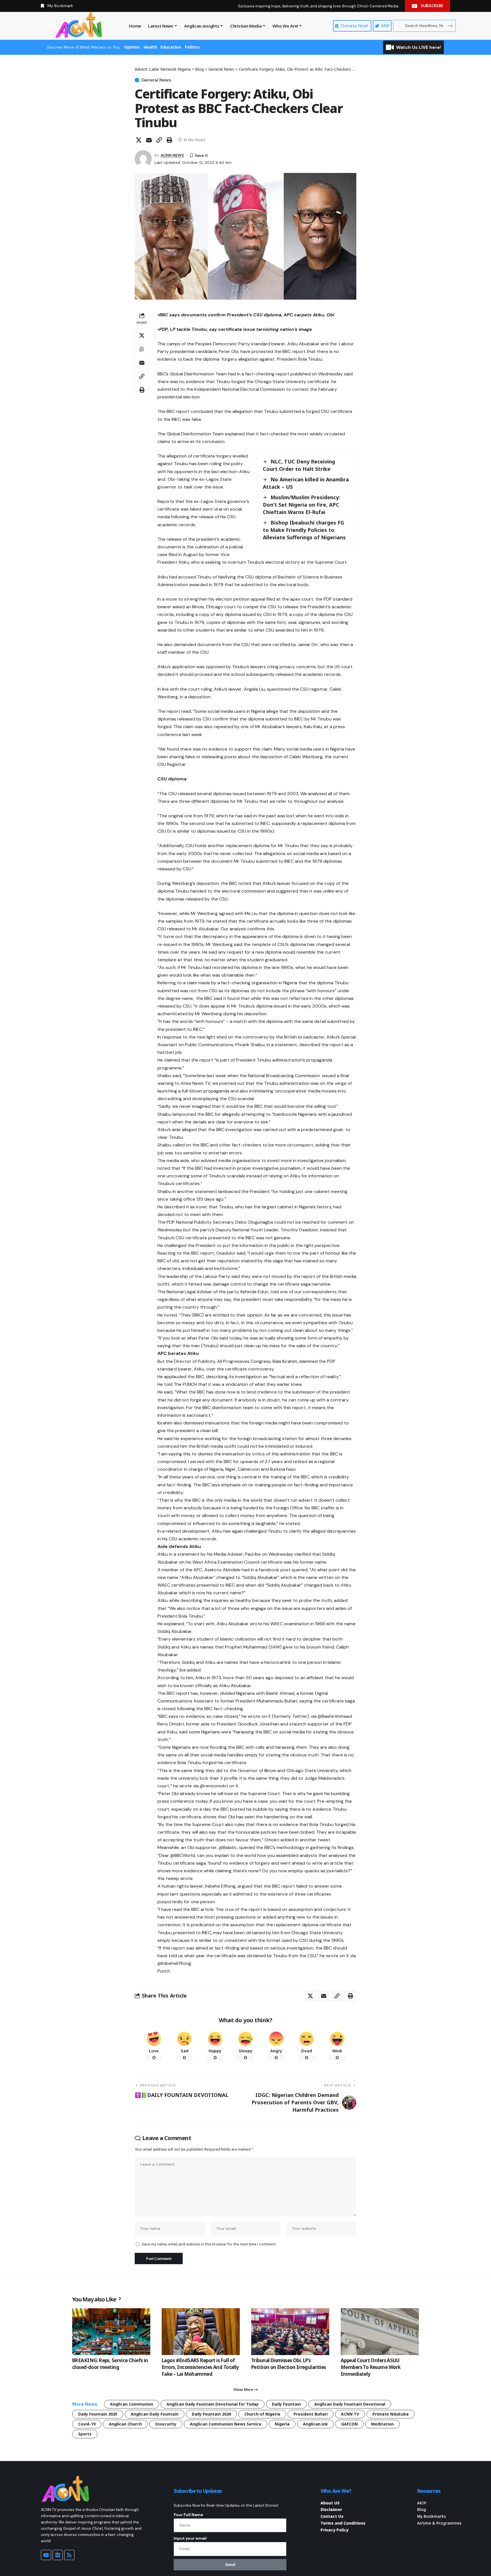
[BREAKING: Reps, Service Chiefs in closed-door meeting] (111, 2332)
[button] (159, 140)
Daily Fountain (286, 2404)
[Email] (149, 140)
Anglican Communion (132, 2404)
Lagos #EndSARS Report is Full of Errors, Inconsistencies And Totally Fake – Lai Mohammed (200, 2367)
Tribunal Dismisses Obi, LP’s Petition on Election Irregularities (289, 2364)
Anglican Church (125, 2424)
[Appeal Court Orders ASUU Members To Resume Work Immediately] (380, 2332)
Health (150, 47)
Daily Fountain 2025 (98, 2414)
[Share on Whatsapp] (142, 349)
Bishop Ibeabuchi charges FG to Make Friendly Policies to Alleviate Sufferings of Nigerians (304, 530)
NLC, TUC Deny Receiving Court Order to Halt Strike (299, 465)
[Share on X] (139, 140)
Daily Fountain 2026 (211, 2414)
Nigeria (282, 2424)
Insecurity (166, 2424)
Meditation (382, 2424)
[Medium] (58, 2555)
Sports (85, 2434)
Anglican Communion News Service (226, 2424)
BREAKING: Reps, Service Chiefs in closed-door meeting (110, 2364)
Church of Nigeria (262, 2414)
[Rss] (69, 2555)
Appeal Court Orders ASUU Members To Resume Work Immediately (371, 2367)
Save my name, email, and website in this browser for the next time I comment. (209, 2244)
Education (171, 47)
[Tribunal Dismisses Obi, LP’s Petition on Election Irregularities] (290, 2332)
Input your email (190, 2538)
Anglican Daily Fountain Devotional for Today (213, 2404)
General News (156, 80)
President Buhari (311, 2414)
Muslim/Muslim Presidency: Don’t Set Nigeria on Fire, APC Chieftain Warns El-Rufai (301, 505)
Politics (192, 47)
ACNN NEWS (172, 155)
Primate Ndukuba (391, 2414)
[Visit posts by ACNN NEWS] (143, 159)
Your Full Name (188, 2515)
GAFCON (349, 2424)
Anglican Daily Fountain (155, 2414)
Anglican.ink (315, 2424)
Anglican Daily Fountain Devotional (350, 2404)
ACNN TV (350, 2414)
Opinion (132, 47)
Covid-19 (87, 2424)
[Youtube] (46, 2555)
